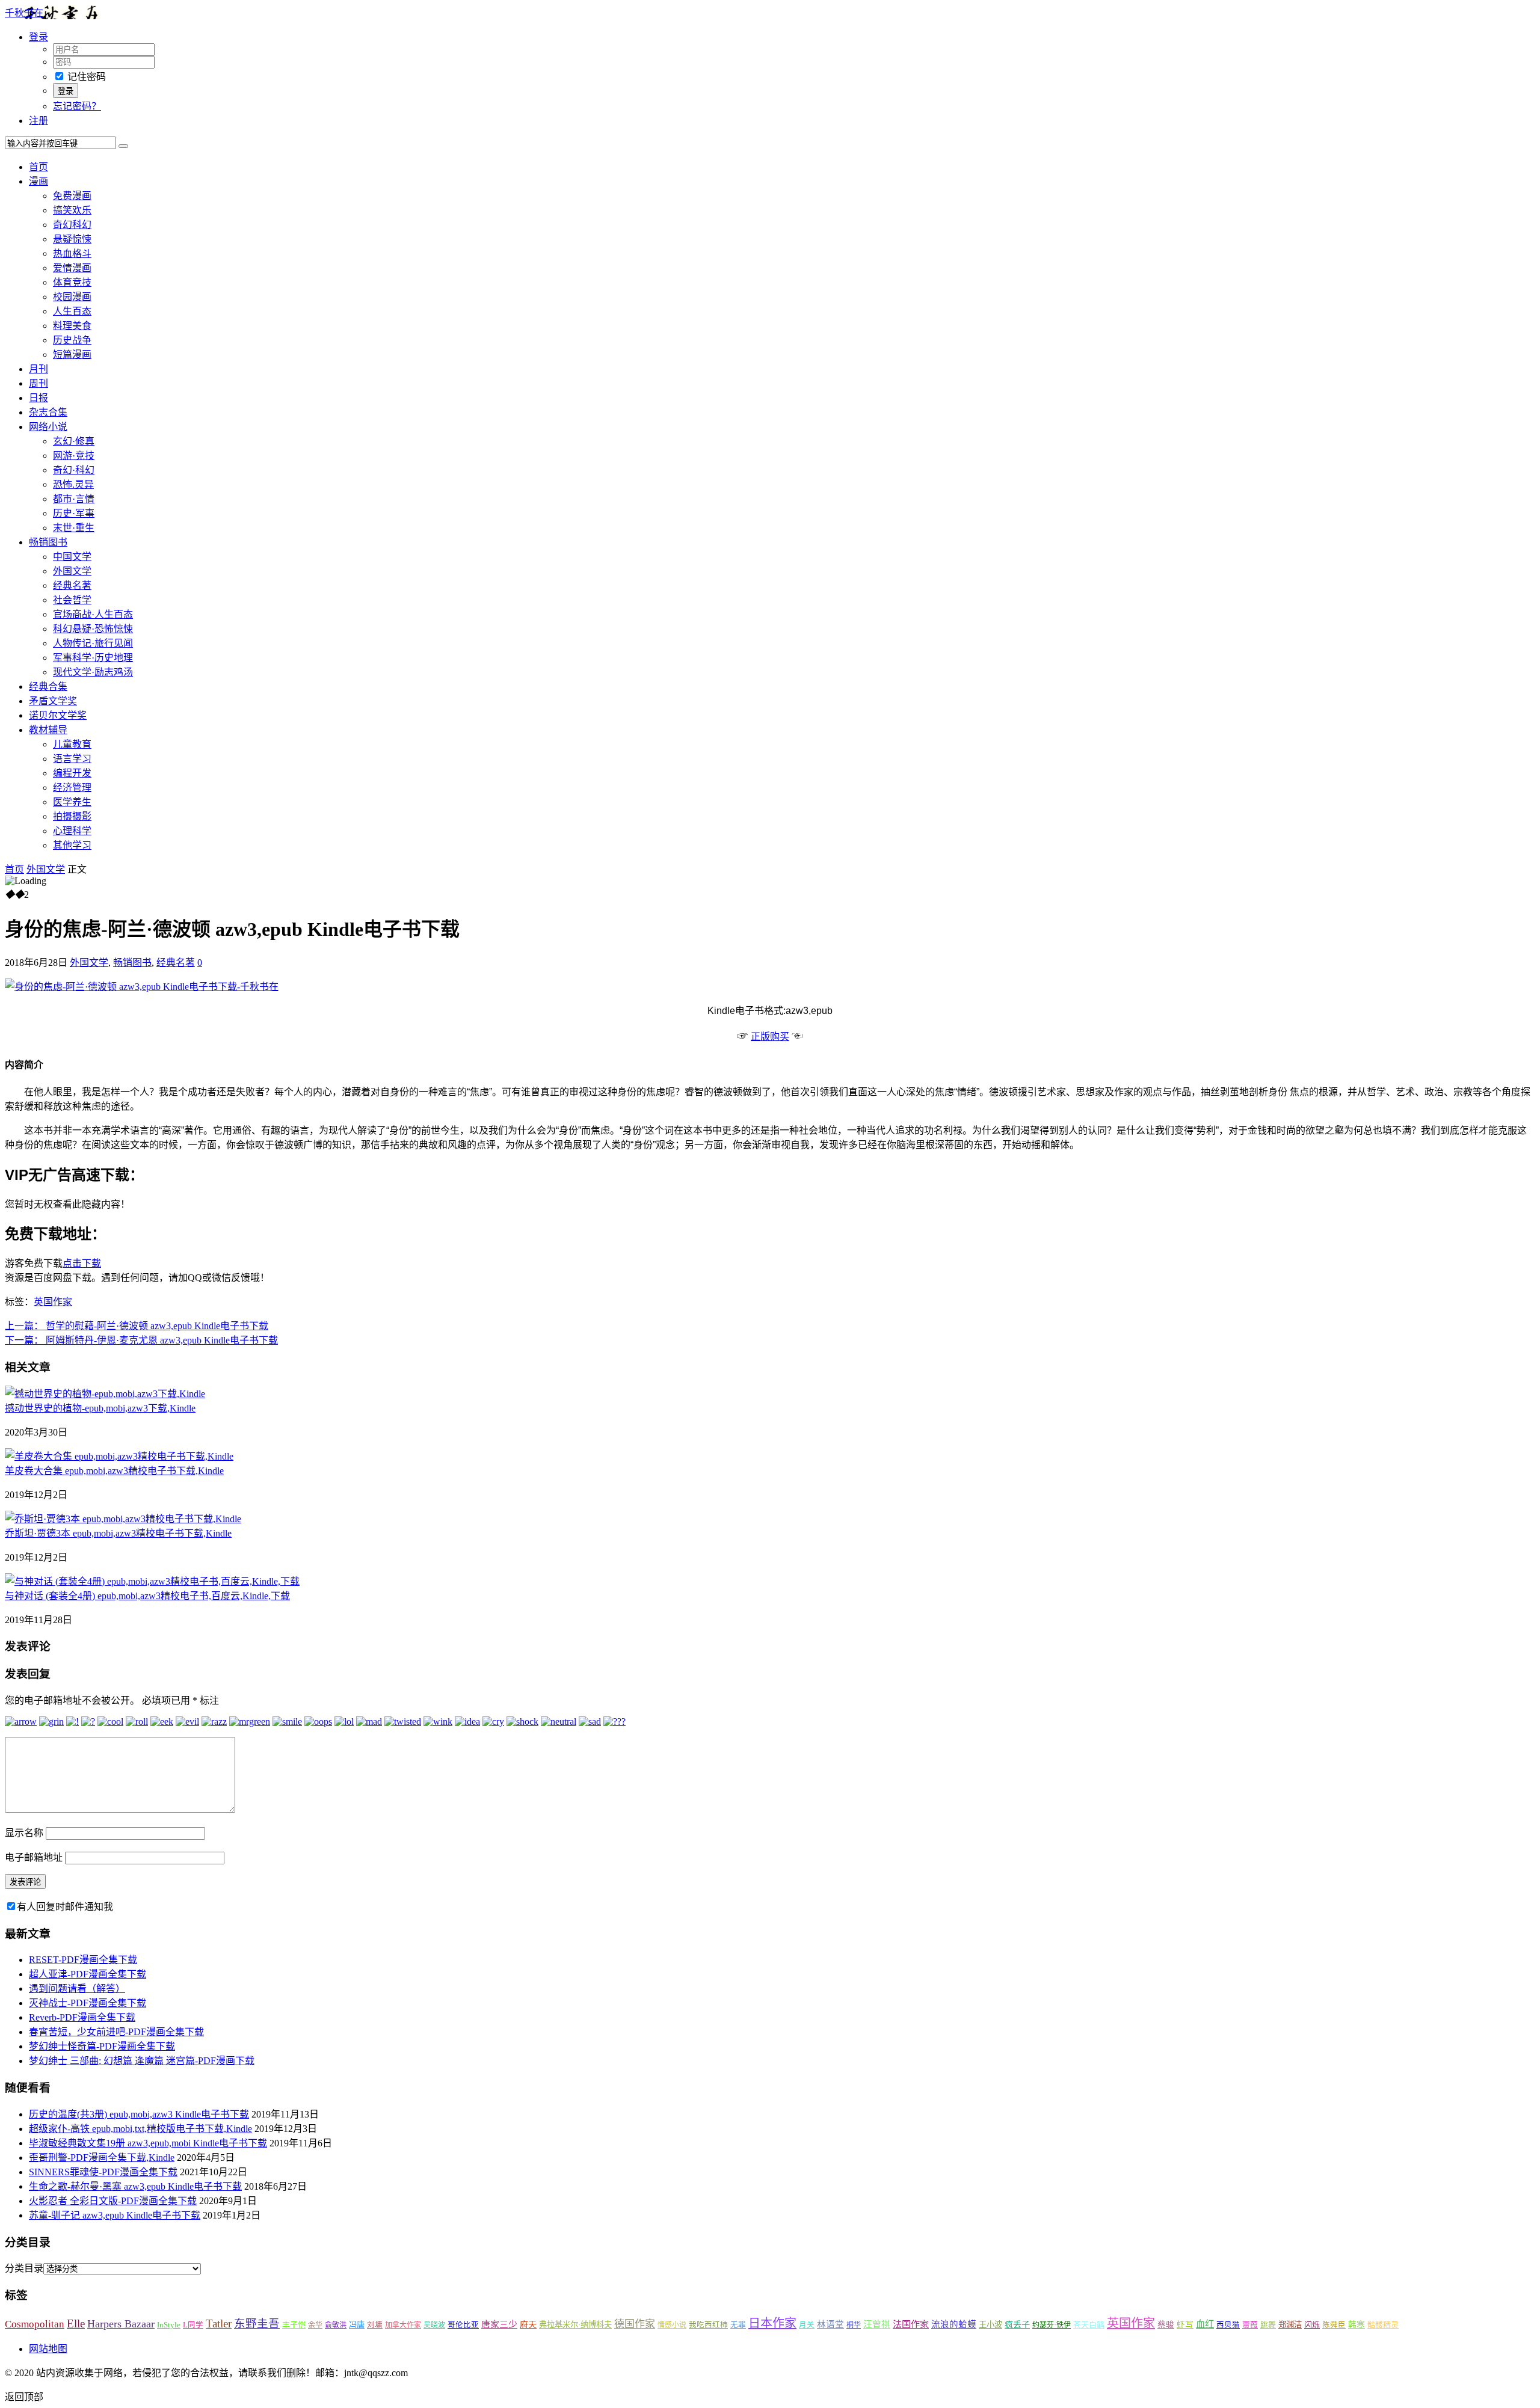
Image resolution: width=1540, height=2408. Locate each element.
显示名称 (24, 1833)
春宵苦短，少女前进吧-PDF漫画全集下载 (116, 2032)
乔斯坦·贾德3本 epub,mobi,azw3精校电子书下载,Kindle (118, 1533)
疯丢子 (1017, 2324)
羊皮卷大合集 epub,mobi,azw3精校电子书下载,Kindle (114, 1471)
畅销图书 (48, 542)
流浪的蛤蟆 (954, 2324)
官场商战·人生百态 (93, 614)
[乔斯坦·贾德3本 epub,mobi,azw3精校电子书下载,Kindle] (123, 1519)
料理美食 (72, 326)
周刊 (38, 383)
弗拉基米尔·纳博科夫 (575, 2325)
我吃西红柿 (708, 2325)
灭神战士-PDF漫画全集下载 (88, 2003)
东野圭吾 (257, 2324)
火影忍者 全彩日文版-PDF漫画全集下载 (113, 2201)
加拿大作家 (403, 2325)
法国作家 (911, 2324)
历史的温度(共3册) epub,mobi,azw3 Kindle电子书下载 (139, 2114)
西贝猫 (1228, 2325)
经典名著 (72, 585)
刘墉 (375, 2325)
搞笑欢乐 (72, 210)
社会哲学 (72, 600)
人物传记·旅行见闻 (93, 643)
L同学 (193, 2325)
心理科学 (72, 831)
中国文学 (72, 557)
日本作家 (772, 2323)
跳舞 (1268, 2325)
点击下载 (82, 1263)
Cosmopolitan (35, 2324)
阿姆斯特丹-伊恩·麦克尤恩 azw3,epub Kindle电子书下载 (141, 1340)
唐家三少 (499, 2324)
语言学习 (72, 759)
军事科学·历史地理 (93, 658)
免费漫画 (72, 196)
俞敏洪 (336, 2325)
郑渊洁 (1290, 2325)
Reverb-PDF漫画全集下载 (82, 2017)
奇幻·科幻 (74, 470)
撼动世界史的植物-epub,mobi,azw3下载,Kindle (100, 1408)
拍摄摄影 (72, 816)
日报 (38, 398)
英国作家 (53, 1302)
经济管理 (72, 788)
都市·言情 (74, 499)
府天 (528, 2324)
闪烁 (1312, 2325)
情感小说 (672, 2325)
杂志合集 (48, 412)
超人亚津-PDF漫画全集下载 (88, 1974)
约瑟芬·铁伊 (1052, 2325)
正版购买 (770, 1037)
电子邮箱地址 (34, 1857)
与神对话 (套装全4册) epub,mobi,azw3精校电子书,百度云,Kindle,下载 (147, 1596)
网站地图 (48, 2349)
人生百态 (72, 311)
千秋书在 (24, 13)
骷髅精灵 (1383, 2325)
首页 (38, 167)
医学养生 (72, 802)
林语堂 (830, 2324)
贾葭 (1250, 2325)
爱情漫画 (72, 268)
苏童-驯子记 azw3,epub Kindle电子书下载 (115, 2215)
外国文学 (72, 571)
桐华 (854, 2325)
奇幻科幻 (72, 225)
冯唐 (357, 2325)
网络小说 (48, 427)
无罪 (738, 2325)
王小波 (990, 2325)
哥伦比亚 (463, 2325)
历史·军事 (74, 513)
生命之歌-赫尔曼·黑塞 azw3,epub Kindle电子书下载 (135, 2186)
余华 (315, 2325)
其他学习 (72, 845)
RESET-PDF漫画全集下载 (83, 1960)
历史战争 (72, 340)
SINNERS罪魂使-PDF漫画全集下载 (103, 2172)
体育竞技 (72, 282)
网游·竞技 (74, 456)
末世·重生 (74, 528)
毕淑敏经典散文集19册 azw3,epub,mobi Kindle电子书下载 (148, 2143)
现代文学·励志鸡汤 (93, 672)
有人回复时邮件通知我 (65, 1907)
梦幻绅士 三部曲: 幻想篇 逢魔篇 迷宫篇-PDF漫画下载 (142, 2061)
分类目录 (24, 2268)
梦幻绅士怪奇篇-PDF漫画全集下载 (102, 2046)
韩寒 (1357, 2325)
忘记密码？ (77, 106)
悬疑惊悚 (72, 239)
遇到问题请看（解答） (77, 1989)
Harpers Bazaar (121, 2324)
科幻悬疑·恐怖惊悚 (93, 629)
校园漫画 (72, 297)
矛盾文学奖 (53, 701)
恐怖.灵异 (73, 484)
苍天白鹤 (1089, 2325)
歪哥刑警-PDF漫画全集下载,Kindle (102, 2158)
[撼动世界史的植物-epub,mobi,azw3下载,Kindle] (105, 1394)
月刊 (38, 369)
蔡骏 (1166, 2325)
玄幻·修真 (74, 441)
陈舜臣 (1334, 2325)
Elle (76, 2324)
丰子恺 (294, 2325)
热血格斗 (72, 253)
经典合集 (48, 686)
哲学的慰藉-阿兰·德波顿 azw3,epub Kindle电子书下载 (137, 1326)
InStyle (169, 2325)
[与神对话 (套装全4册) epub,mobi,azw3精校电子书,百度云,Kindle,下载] (152, 1581)
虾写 (1185, 2325)
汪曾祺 (877, 2324)
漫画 (38, 181)
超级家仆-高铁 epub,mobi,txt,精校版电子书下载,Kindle (140, 2129)
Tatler (219, 2324)
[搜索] (123, 146)
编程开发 (72, 773)
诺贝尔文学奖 (58, 715)
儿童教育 (72, 744)
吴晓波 (434, 2325)
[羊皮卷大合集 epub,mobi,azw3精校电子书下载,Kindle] (119, 1456)
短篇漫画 (72, 355)
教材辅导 (48, 730)
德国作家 (635, 2324)
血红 (1205, 2324)
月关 (807, 2325)
